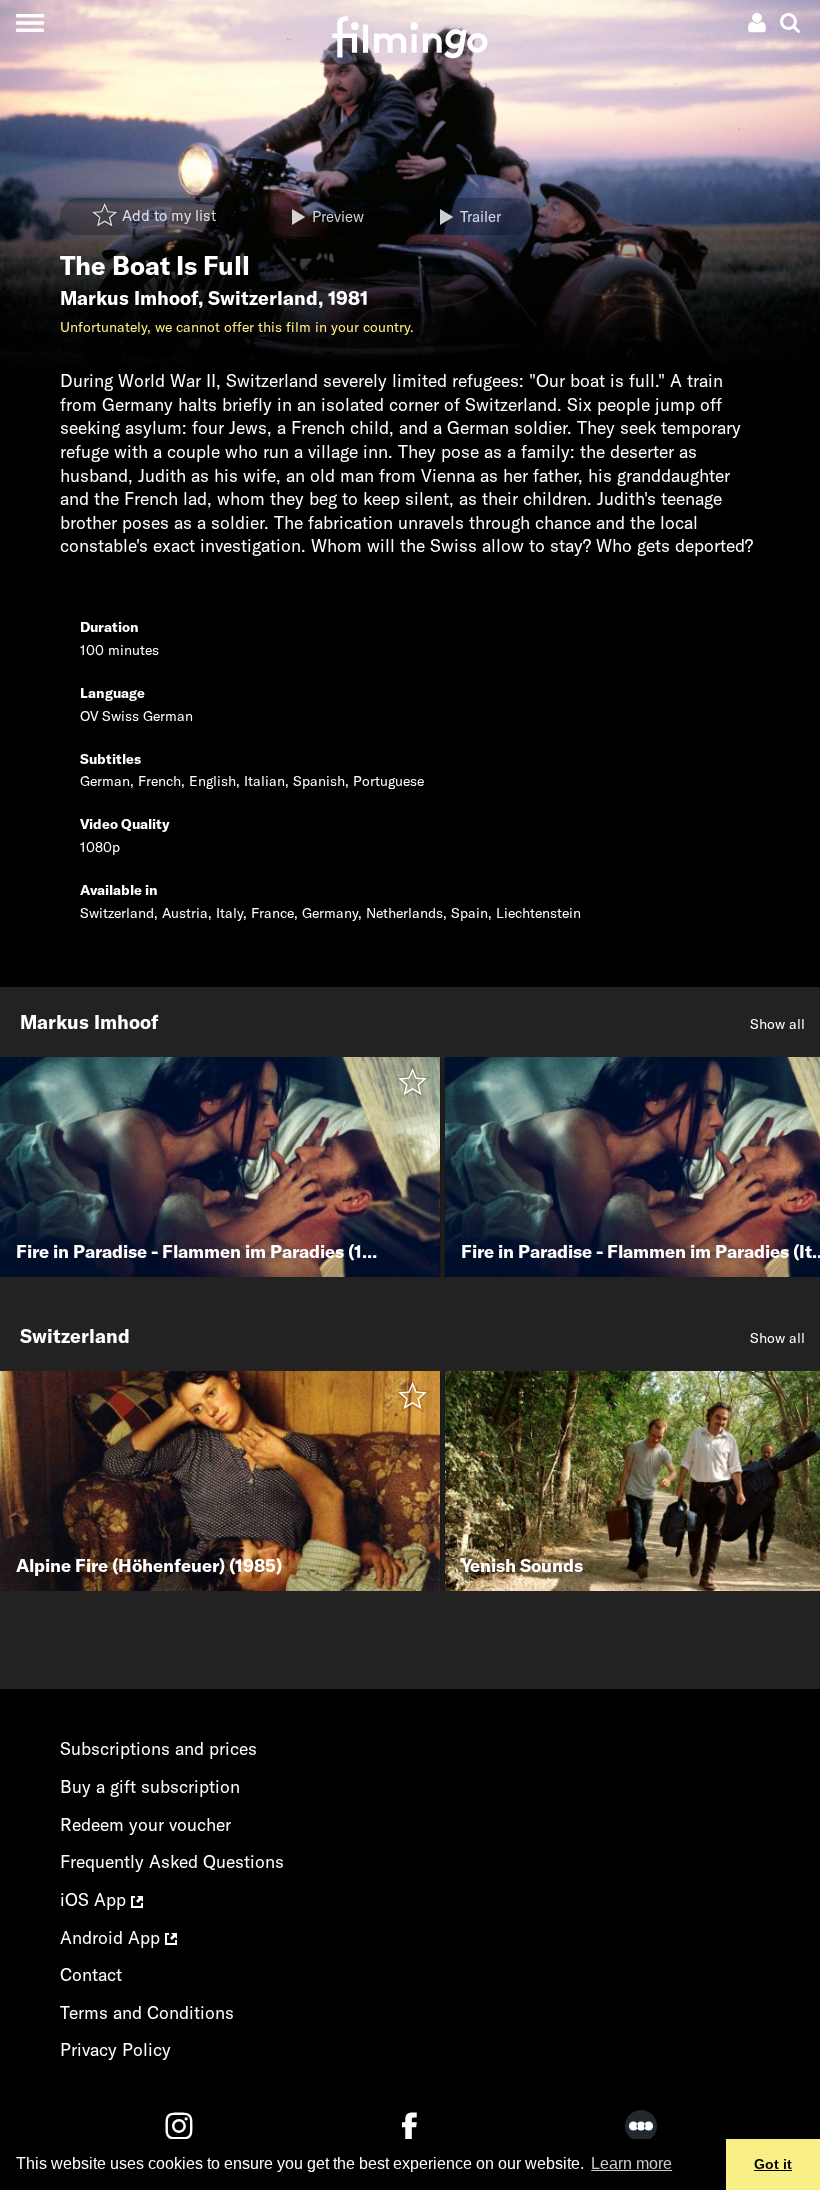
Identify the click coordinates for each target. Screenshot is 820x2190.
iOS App (95, 1899)
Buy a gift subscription (150, 1786)
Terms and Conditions (147, 2012)
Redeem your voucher (145, 1824)
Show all (777, 1024)
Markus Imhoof (129, 298)
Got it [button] (773, 2164)
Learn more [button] (631, 2163)
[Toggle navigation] (29, 22)
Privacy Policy (115, 2049)
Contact (91, 1974)
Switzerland (263, 298)
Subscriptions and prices (158, 1748)
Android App (112, 1937)
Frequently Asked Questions (172, 1861)
